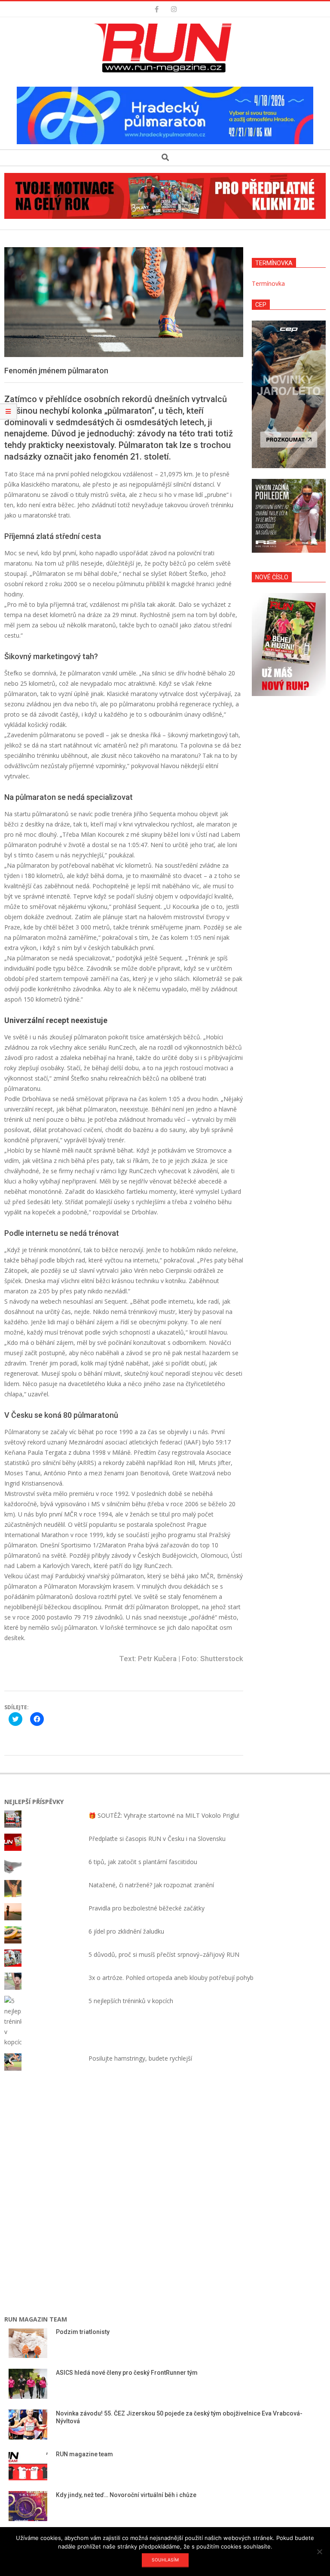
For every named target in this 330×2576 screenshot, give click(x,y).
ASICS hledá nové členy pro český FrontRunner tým (127, 2373)
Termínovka (268, 283)
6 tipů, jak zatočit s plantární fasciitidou (143, 1862)
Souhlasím (165, 2560)
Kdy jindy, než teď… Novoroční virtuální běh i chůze (126, 2495)
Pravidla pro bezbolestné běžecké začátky (147, 1908)
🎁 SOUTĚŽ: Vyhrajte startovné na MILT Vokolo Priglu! (164, 1815)
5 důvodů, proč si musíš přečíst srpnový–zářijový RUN (164, 1954)
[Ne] (319, 2552)
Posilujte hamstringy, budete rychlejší (140, 2058)
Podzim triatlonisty (83, 2332)
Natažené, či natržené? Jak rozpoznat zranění (151, 1885)
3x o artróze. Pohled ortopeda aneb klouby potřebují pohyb (171, 1978)
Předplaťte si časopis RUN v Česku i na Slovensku (157, 1839)
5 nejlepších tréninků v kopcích (131, 2001)
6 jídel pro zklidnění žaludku (126, 1931)
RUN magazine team (84, 2454)
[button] (165, 48)
